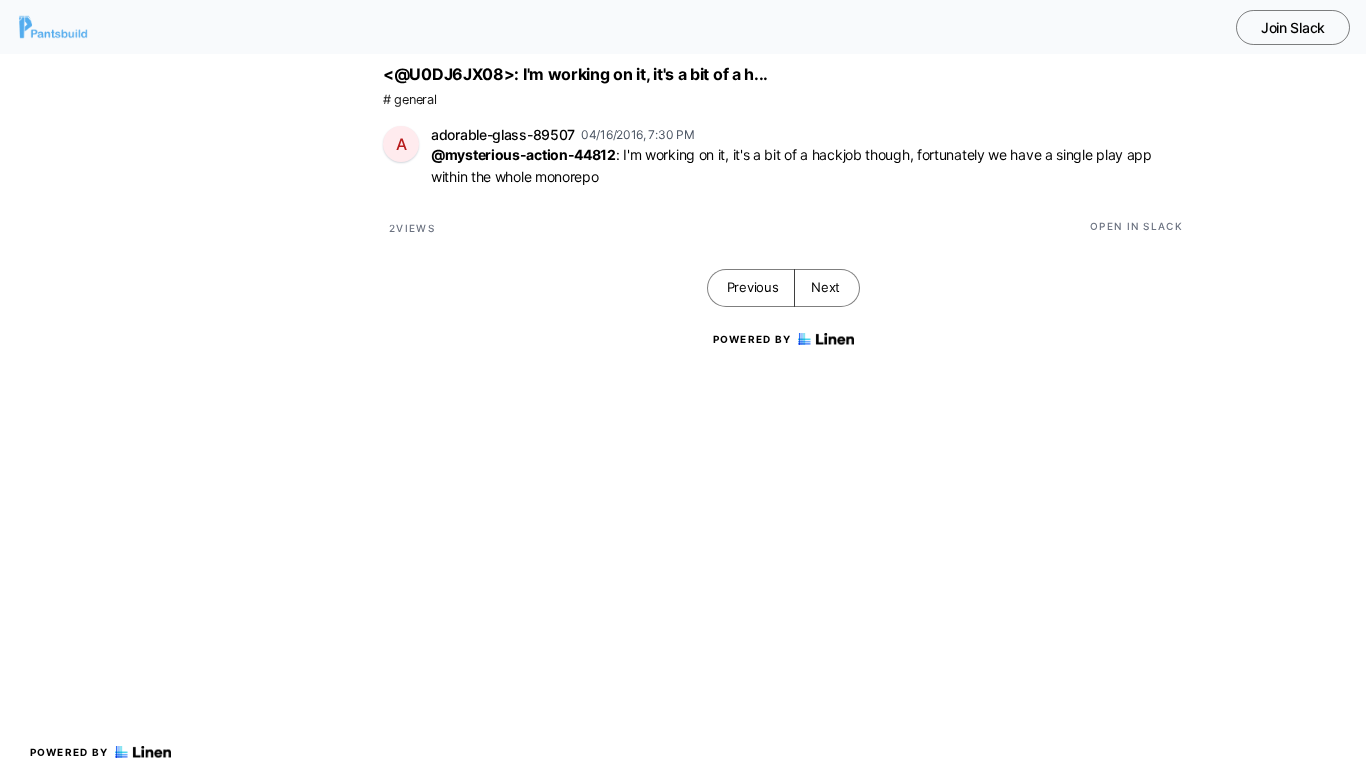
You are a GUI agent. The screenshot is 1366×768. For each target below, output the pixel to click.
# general (409, 99)
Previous (753, 287)
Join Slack (1293, 27)
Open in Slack (1136, 226)
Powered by (69, 752)
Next (825, 287)
